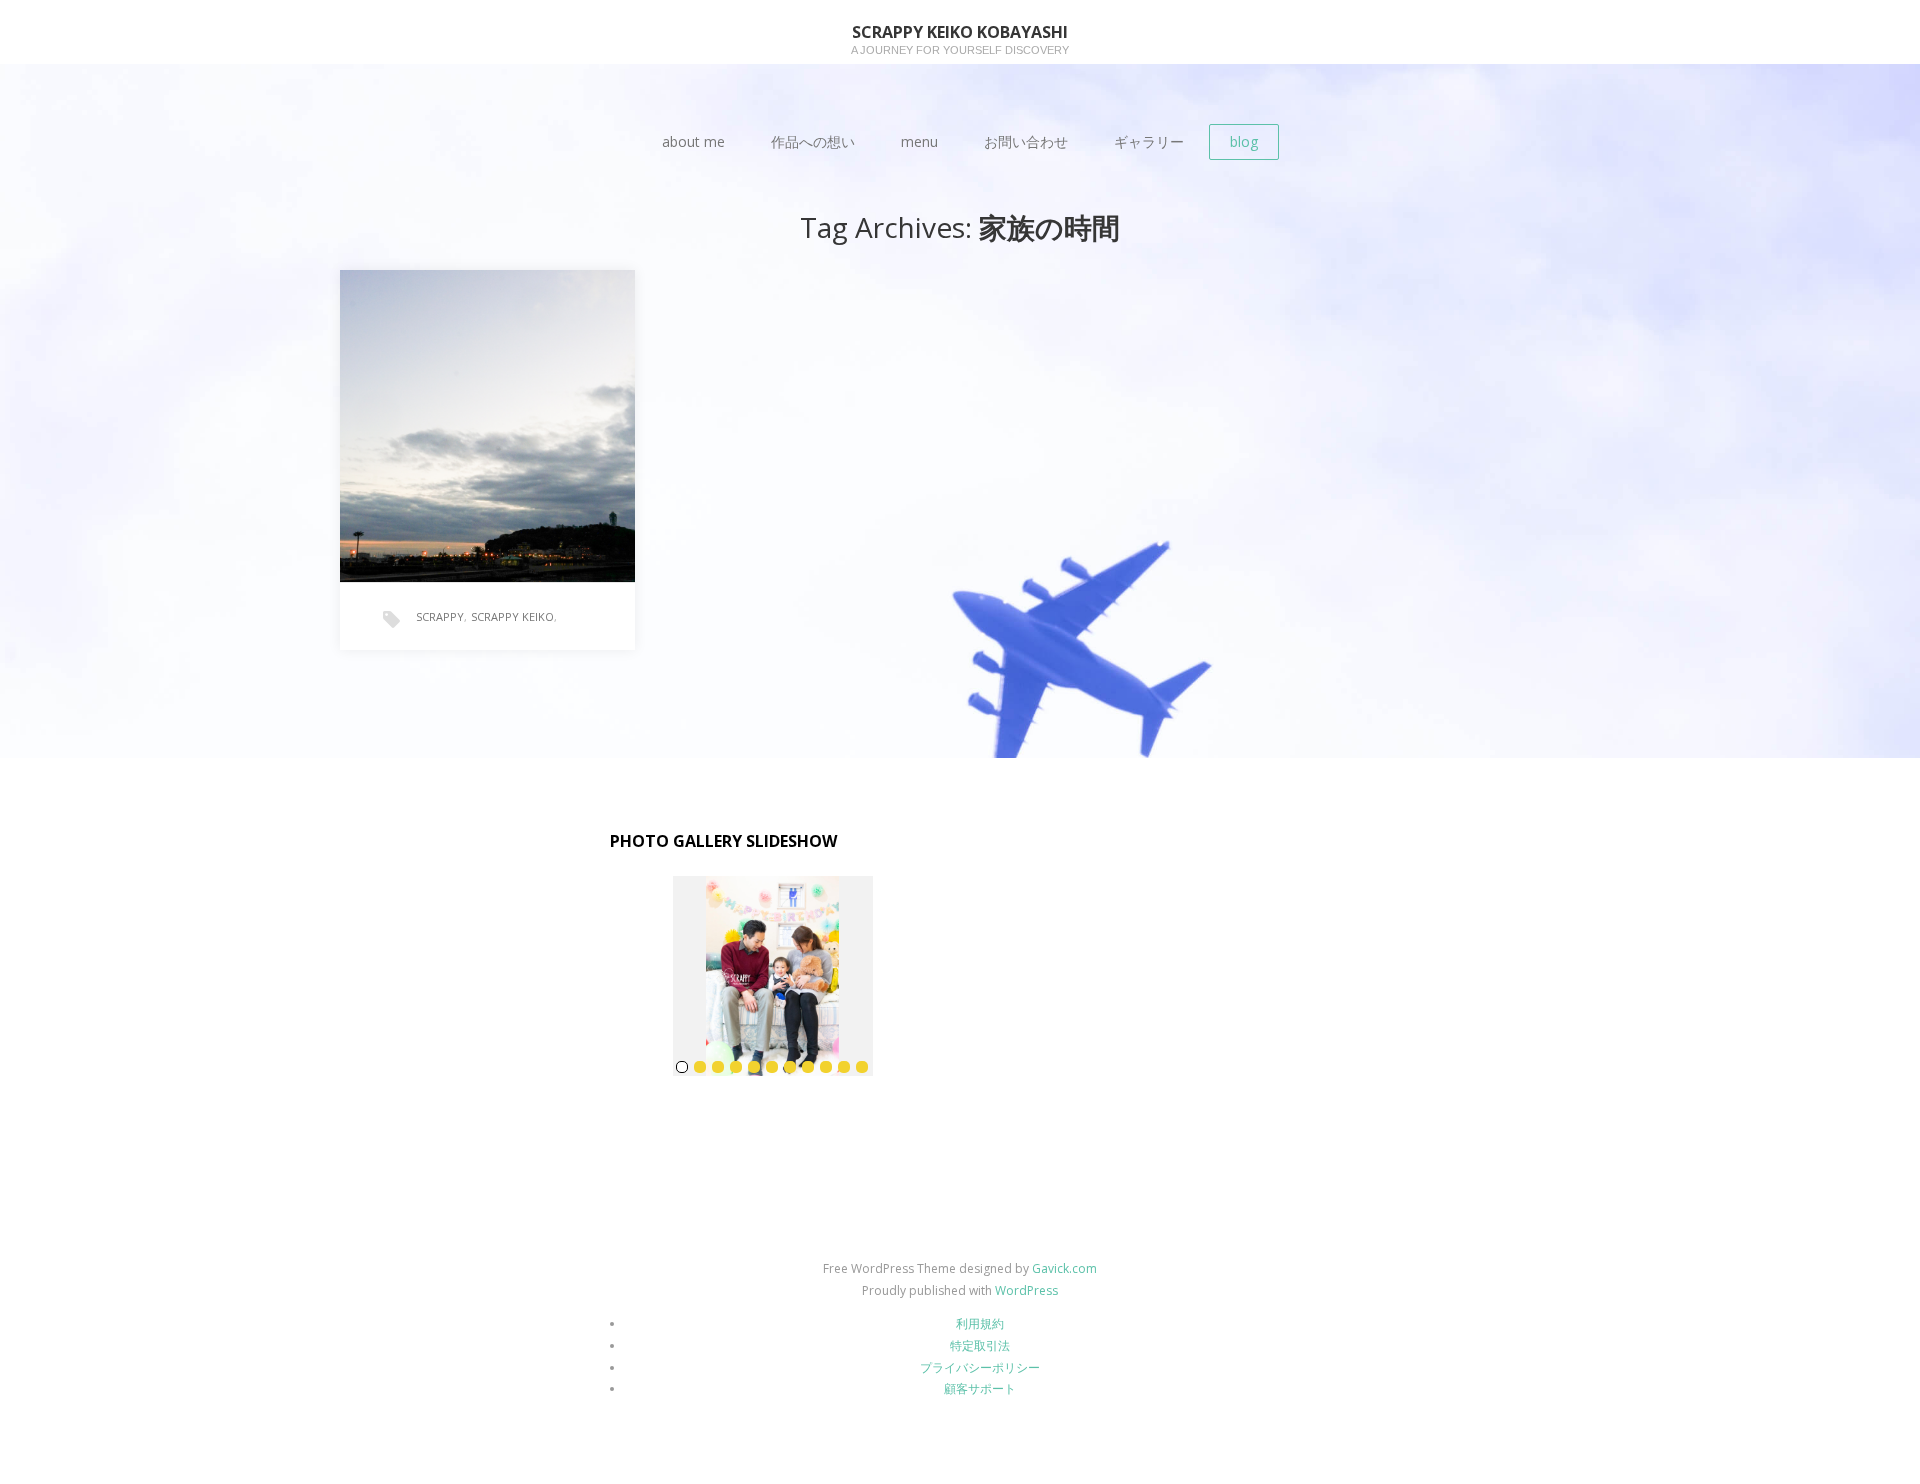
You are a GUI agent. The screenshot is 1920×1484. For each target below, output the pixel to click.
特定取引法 (980, 1345)
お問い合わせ (1026, 141)
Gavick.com (1064, 1268)
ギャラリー (1149, 141)
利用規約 (980, 1323)
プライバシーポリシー (980, 1367)
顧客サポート (980, 1388)
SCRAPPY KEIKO (512, 616)
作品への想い (813, 141)
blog (1244, 141)
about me (693, 141)
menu (919, 141)
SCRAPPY (440, 616)
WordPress (1026, 1290)
